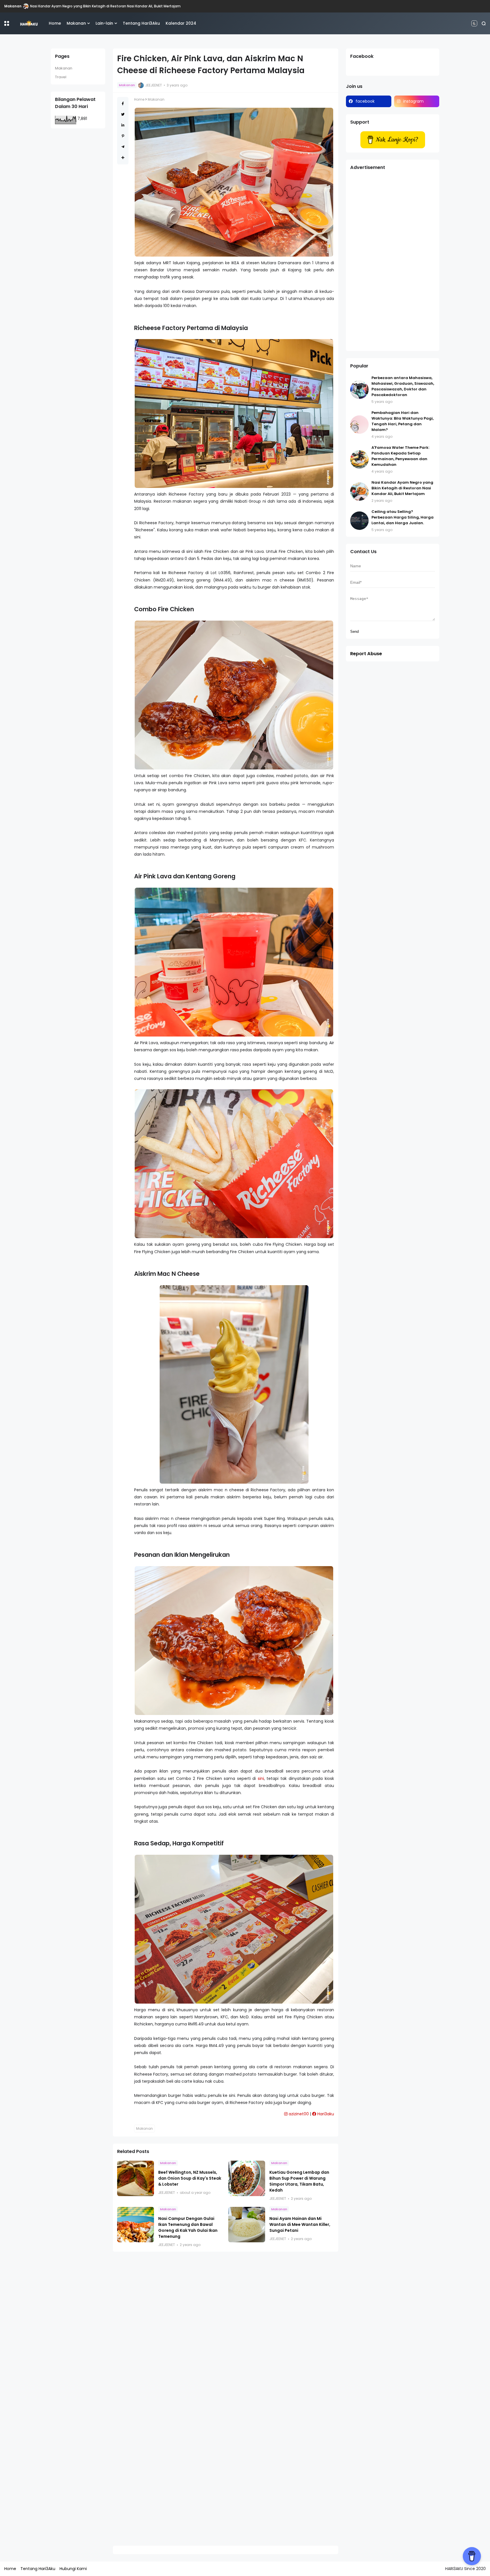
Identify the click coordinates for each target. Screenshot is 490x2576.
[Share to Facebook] (123, 104)
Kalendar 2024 (181, 23)
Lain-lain (104, 23)
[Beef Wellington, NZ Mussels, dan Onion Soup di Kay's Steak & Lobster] (136, 2178)
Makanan (76, 23)
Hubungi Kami (73, 2569)
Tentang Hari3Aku (141, 23)
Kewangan (14, 6)
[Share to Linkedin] (123, 125)
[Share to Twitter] (123, 114)
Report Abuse (366, 654)
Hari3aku (325, 2114)
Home (55, 23)
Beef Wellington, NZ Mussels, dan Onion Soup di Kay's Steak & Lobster (190, 2178)
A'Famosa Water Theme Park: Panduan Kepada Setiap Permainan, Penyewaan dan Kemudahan (400, 456)
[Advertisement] (393, 262)
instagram (413, 101)
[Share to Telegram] (123, 147)
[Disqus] (226, 2330)
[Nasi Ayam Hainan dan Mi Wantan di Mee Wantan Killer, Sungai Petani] (247, 2225)
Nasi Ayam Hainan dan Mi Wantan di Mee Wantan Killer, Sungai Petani (300, 2224)
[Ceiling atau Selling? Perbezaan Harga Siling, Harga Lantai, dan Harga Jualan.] (28, 6)
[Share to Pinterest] (123, 136)
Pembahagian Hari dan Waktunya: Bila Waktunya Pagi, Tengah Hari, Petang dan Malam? (403, 421)
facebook (365, 101)
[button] (7, 23)
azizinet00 (298, 2114)
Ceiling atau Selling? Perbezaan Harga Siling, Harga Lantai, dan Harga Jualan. (99, 6)
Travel (61, 77)
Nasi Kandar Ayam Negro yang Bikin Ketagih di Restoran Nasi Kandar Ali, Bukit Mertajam (402, 488)
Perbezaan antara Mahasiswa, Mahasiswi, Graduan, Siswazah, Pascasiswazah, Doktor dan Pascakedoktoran (403, 386)
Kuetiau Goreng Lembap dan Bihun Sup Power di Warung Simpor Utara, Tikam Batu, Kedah (299, 2181)
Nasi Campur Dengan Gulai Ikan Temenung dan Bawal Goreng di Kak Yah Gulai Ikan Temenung (188, 2227)
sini (261, 1778)
